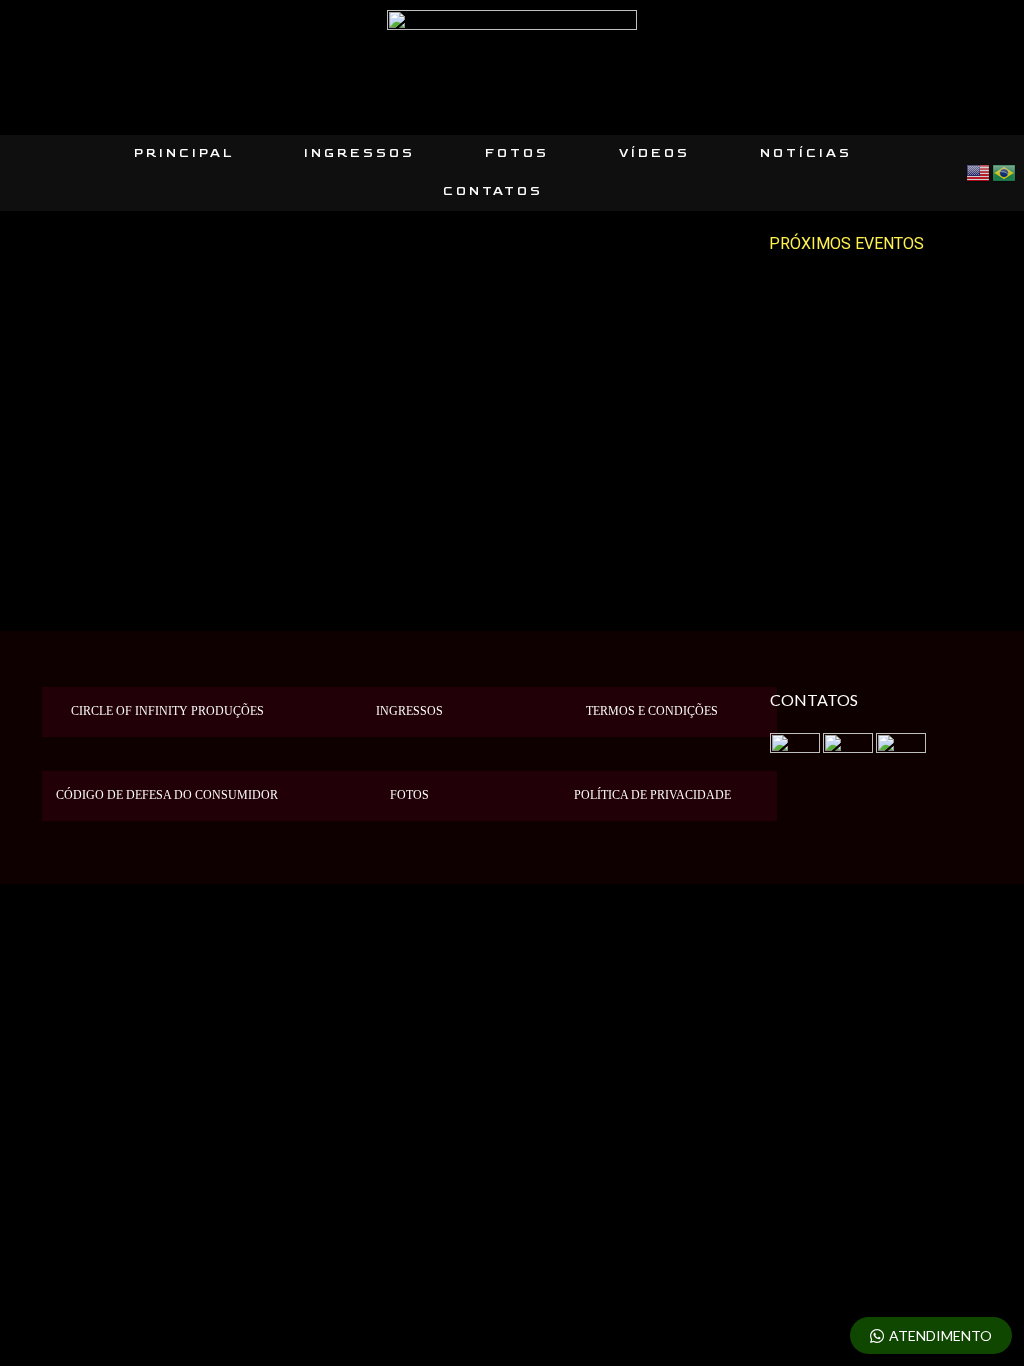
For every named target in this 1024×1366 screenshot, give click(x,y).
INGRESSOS (359, 153)
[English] (979, 171)
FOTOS (517, 153)
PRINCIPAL (184, 153)
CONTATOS (493, 191)
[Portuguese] (1005, 171)
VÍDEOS (654, 153)
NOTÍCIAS (806, 153)
